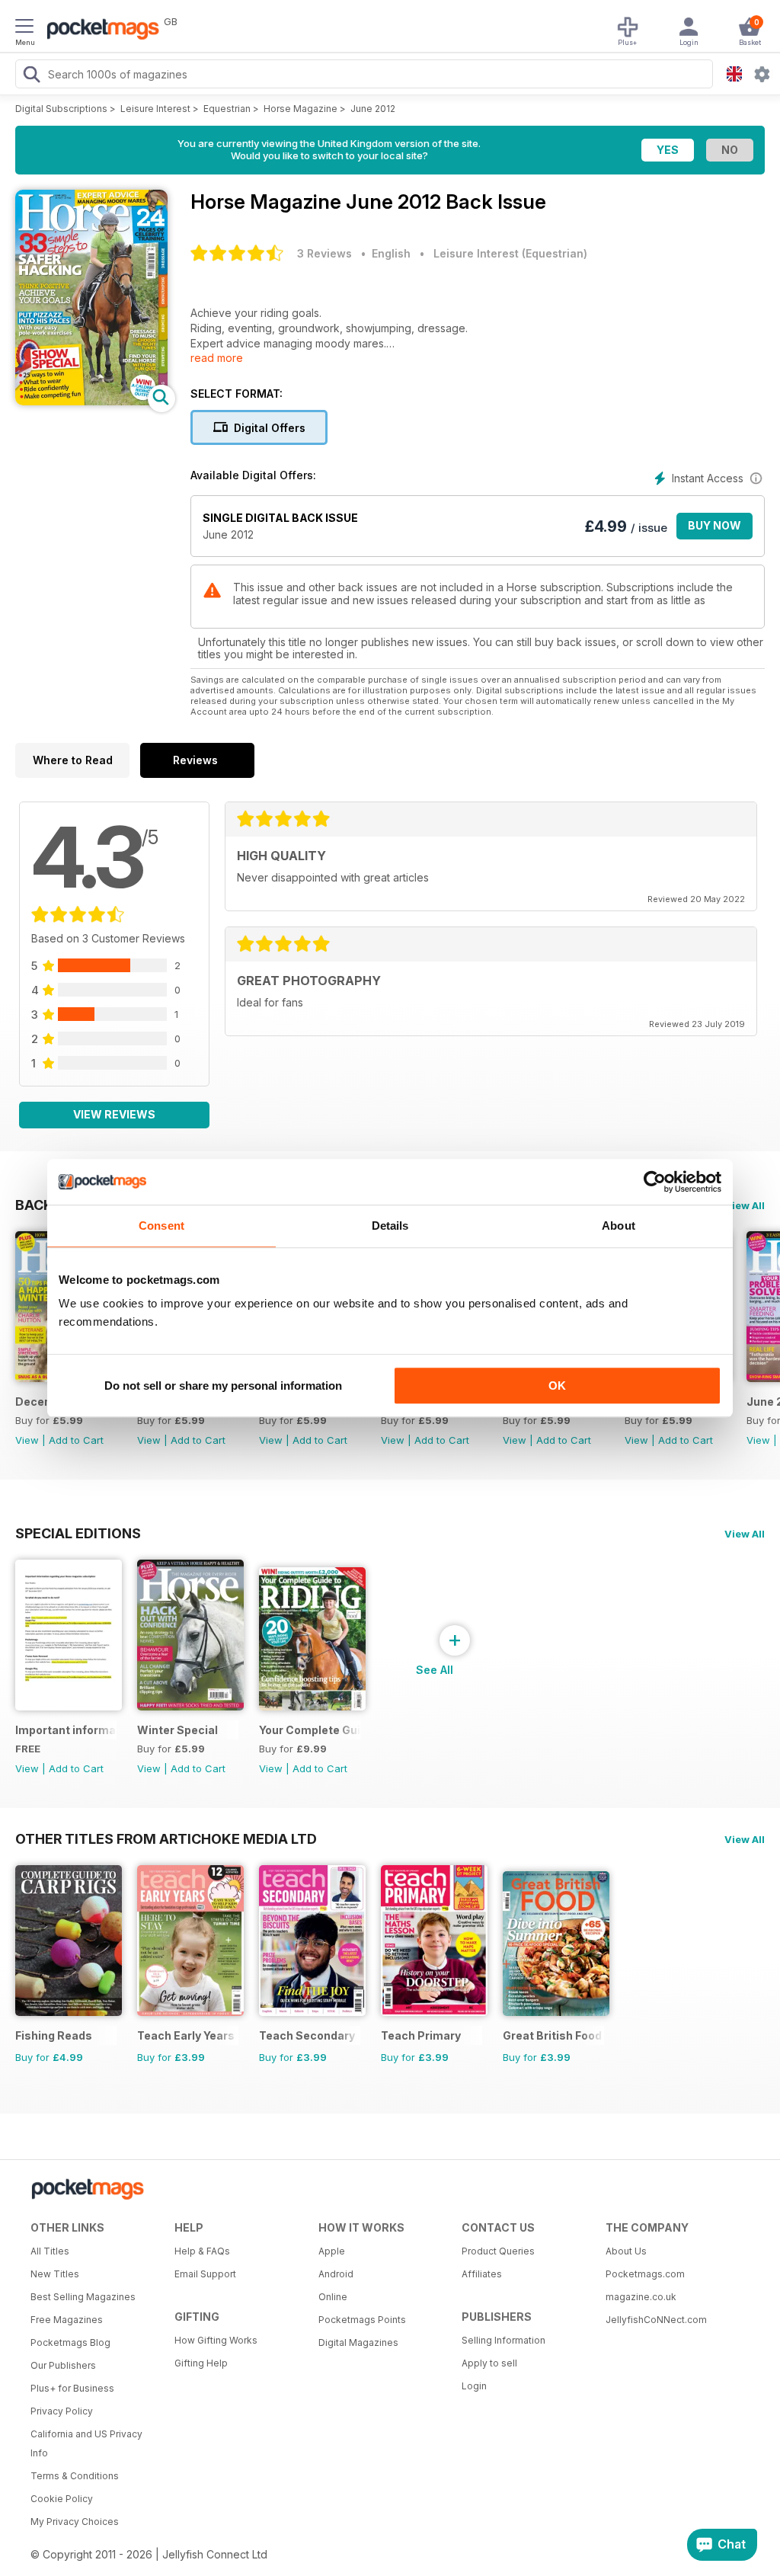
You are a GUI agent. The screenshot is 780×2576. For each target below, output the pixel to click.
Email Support (205, 2274)
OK (557, 1386)
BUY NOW (714, 525)
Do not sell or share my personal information (223, 1386)
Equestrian (227, 109)
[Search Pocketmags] (31, 76)
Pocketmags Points (362, 2320)
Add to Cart (76, 1440)
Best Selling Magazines (83, 2297)
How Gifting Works (216, 2340)
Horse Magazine (300, 109)
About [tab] (619, 1226)
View (27, 1440)
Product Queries (498, 2251)
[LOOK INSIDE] (91, 401)
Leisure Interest (155, 109)
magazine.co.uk (641, 2297)
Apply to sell (489, 2363)
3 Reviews (324, 253)
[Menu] (24, 28)
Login (474, 2386)
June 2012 (373, 109)
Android (336, 2274)
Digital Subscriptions (61, 109)
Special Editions (78, 1533)
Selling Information (503, 2340)
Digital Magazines (358, 2342)
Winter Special (177, 1730)
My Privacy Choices (75, 2522)
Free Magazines (67, 2320)
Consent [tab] (161, 1226)
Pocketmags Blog (70, 2342)
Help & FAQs (202, 2251)
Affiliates (482, 2274)
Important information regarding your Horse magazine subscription (66, 1730)
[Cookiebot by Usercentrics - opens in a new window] (655, 1182)
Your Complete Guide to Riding (310, 1730)
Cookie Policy (62, 2499)
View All (745, 1205)
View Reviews (114, 1114)
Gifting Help (201, 2363)
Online (333, 2297)
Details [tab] (390, 1226)
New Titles (55, 2274)
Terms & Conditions (75, 2476)
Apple (332, 2251)
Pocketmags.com (645, 2274)
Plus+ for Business (72, 2388)
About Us (626, 2251)
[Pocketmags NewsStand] (99, 30)
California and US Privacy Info (86, 2443)
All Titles (50, 2251)
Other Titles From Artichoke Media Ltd (166, 1838)
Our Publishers (63, 2365)
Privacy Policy (62, 2411)
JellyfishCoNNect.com (656, 2320)
